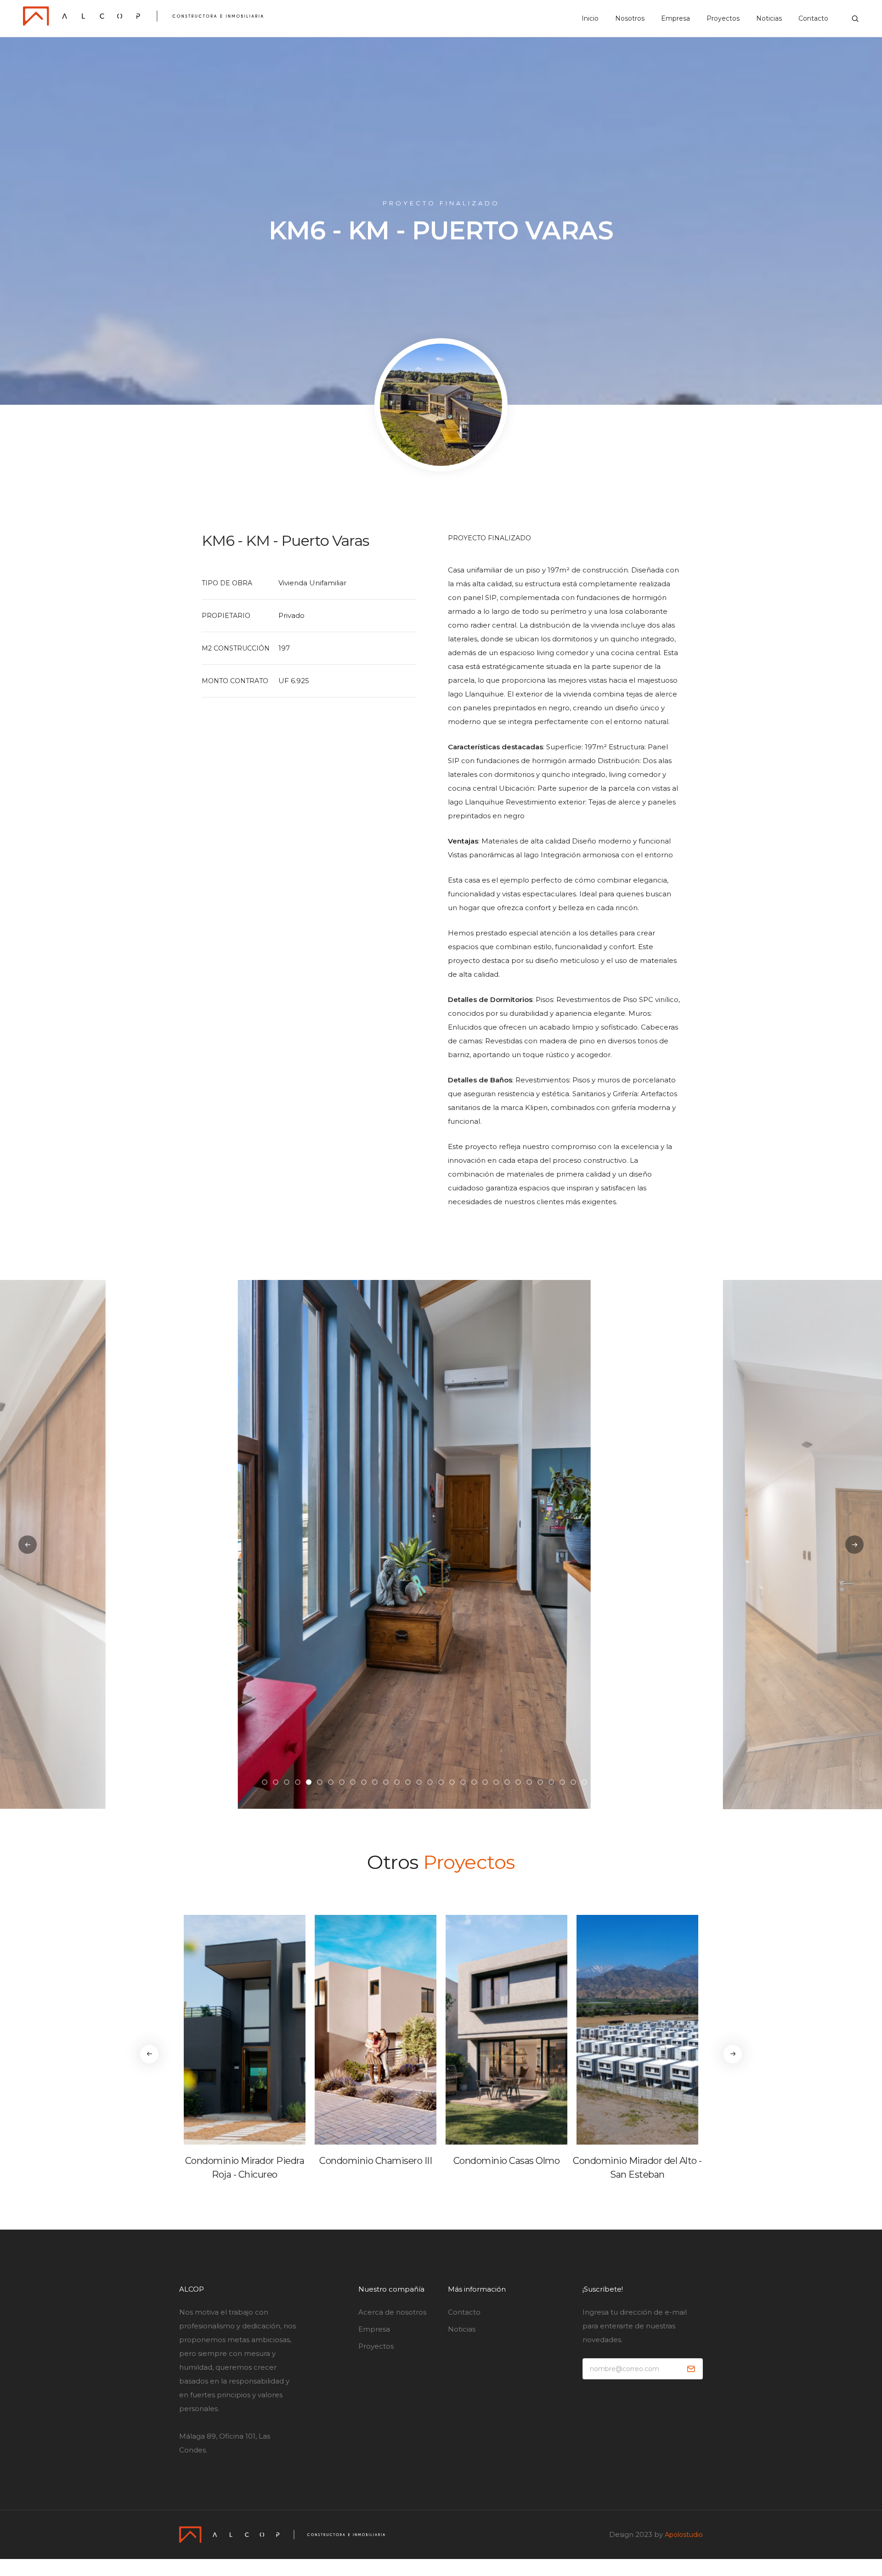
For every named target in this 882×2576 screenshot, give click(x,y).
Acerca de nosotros (392, 2312)
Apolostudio (684, 2535)
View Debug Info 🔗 (309, 2572)
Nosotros (630, 18)
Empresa (676, 18)
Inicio (590, 18)
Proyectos (723, 18)
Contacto (813, 18)
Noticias (769, 18)
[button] (265, 1782)
